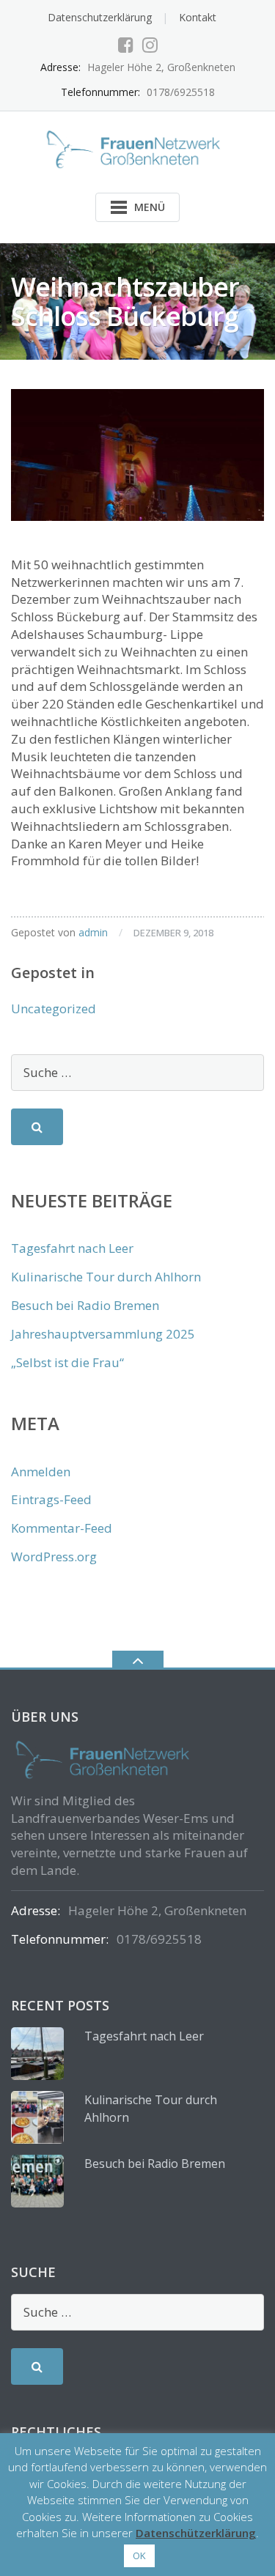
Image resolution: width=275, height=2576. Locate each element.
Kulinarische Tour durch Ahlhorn (106, 1277)
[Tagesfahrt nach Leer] (37, 2054)
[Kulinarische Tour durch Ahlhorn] (37, 2117)
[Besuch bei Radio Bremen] (37, 2181)
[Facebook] (126, 45)
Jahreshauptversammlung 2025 (103, 1334)
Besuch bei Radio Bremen (85, 1305)
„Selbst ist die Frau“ (67, 1362)
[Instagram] (150, 45)
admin (93, 932)
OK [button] (139, 2555)
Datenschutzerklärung (100, 17)
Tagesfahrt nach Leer (72, 1248)
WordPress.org (54, 1557)
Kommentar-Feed (62, 1528)
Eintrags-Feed (51, 1499)
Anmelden (41, 1472)
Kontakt (198, 17)
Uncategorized (54, 1008)
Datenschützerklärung (196, 2533)
